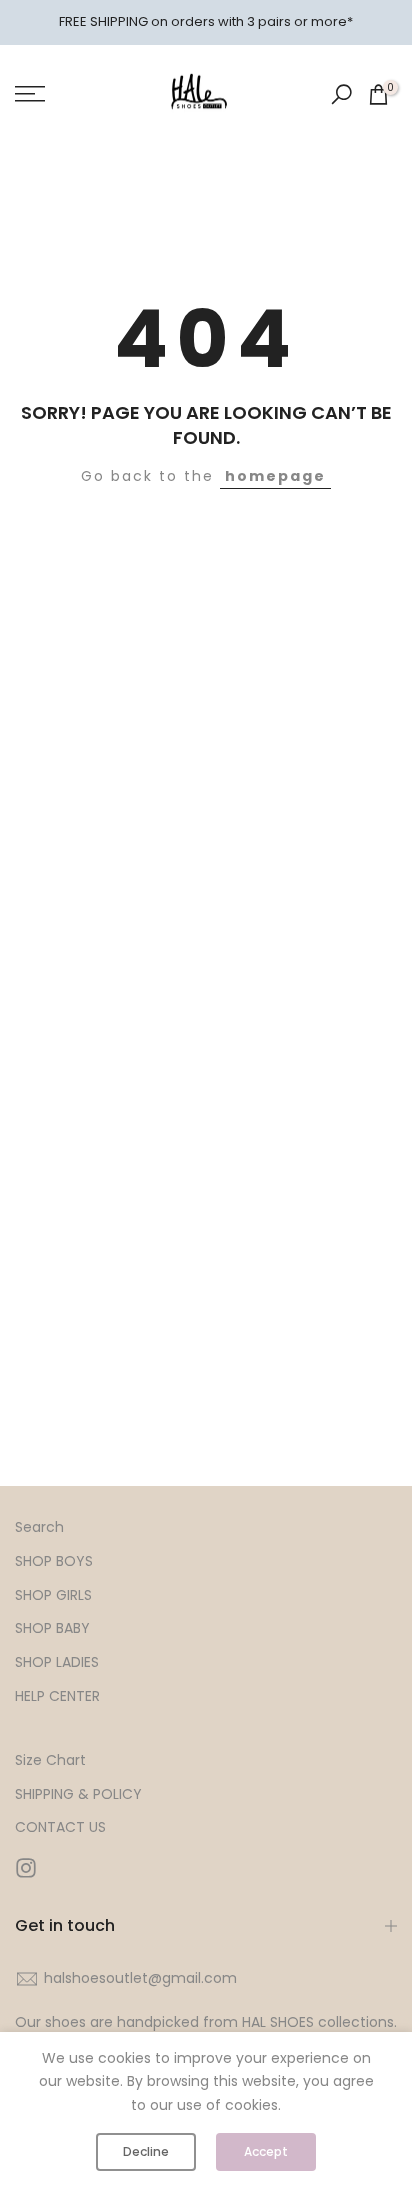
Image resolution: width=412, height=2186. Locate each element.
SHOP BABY (52, 1628)
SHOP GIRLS (53, 1595)
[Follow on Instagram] (26, 1867)
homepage (275, 476)
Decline (146, 2151)
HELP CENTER (57, 1696)
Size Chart (50, 1760)
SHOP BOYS (54, 1561)
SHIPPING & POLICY (78, 1794)
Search (39, 1527)
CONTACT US (60, 1827)
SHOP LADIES (57, 1662)
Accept (266, 2151)
